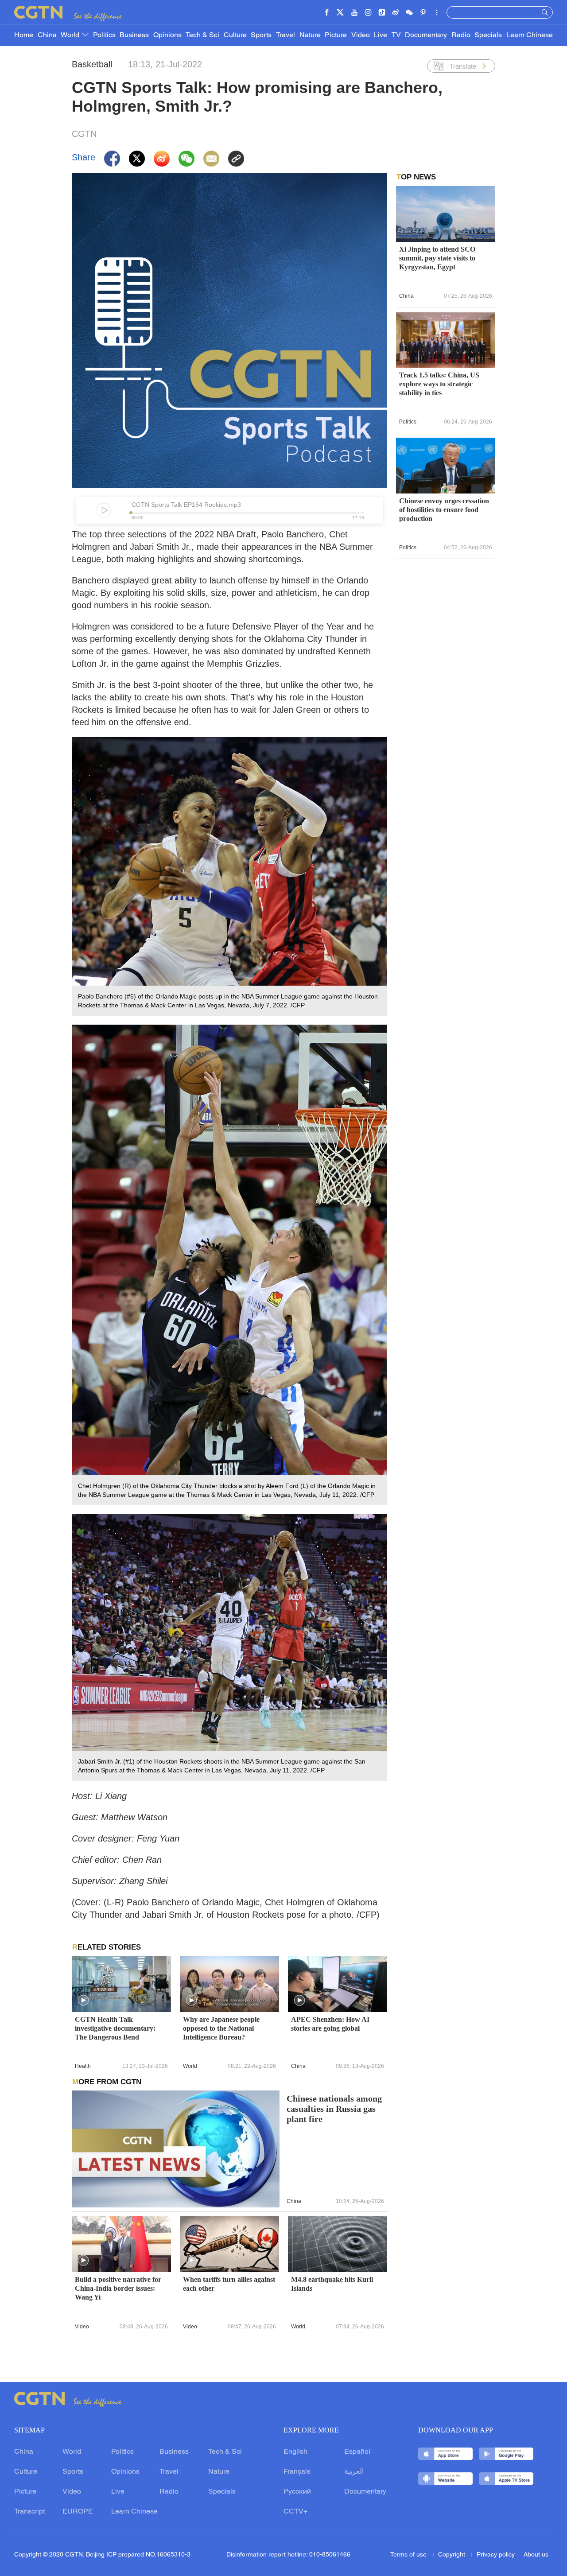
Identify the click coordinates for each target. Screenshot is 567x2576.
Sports (261, 35)
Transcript (29, 2512)
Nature (310, 35)
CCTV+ (295, 2512)
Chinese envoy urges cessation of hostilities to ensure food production (444, 510)
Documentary (426, 35)
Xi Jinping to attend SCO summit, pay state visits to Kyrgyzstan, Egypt (437, 258)
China (47, 35)
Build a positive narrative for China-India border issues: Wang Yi (118, 2288)
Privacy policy (496, 2555)
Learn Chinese (530, 35)
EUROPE (78, 2512)
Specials (488, 35)
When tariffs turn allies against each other (229, 2284)
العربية (354, 2472)
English (295, 2452)
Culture (235, 35)
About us (536, 2555)
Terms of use (409, 2555)
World (71, 35)
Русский (297, 2492)
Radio (461, 35)
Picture (336, 35)
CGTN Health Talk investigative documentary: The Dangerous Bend (115, 2028)
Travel (285, 35)
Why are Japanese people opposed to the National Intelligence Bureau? (221, 2028)
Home (24, 35)
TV (396, 35)
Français (297, 2472)
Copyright (452, 2555)
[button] (83, 2001)
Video (361, 35)
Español (357, 2452)
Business (134, 35)
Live (381, 35)
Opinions (167, 35)
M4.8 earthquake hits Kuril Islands (332, 2284)
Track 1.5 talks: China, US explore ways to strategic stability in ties (439, 384)
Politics (104, 35)
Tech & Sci (202, 35)
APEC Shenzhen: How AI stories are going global (330, 2024)
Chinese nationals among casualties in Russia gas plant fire (334, 2109)
